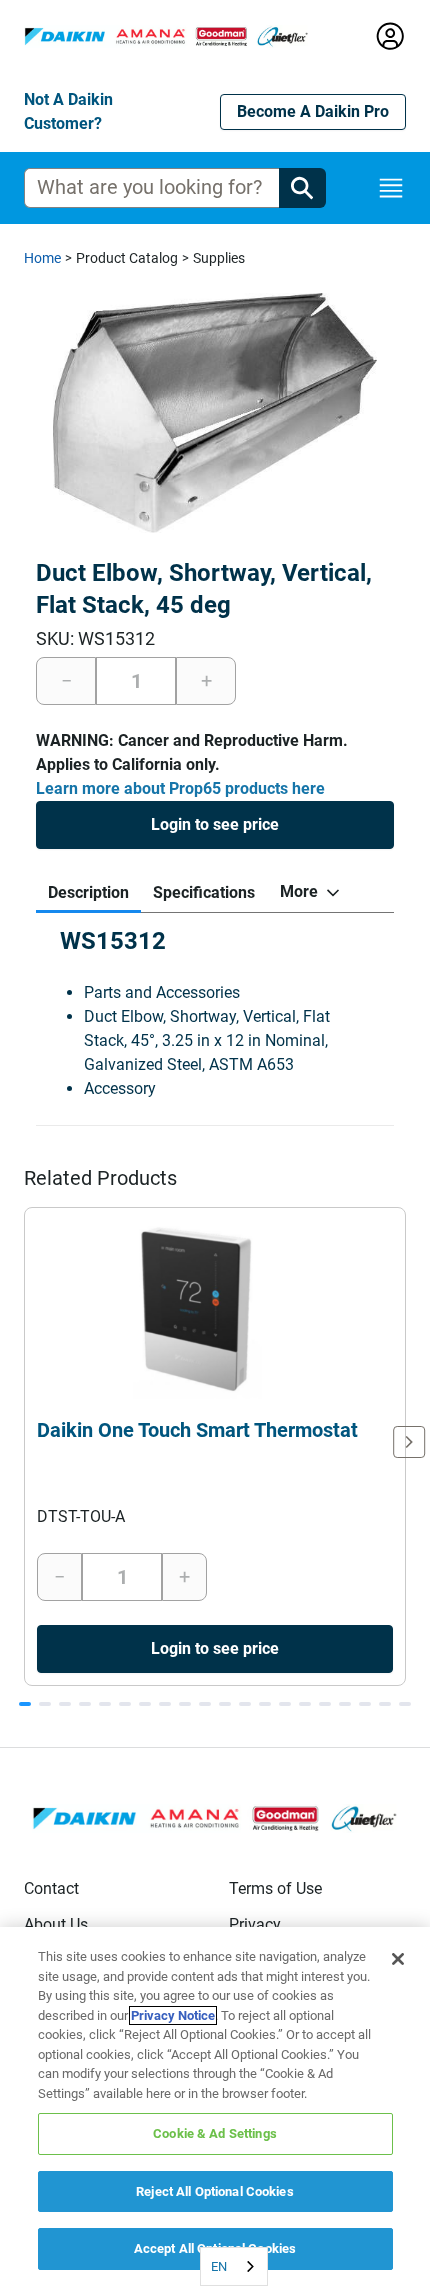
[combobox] (234, 2266)
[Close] (398, 1959)
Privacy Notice (173, 2015)
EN (219, 2266)
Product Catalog (127, 258)
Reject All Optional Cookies (215, 2191)
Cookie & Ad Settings (215, 2133)
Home (42, 258)
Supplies (219, 258)
